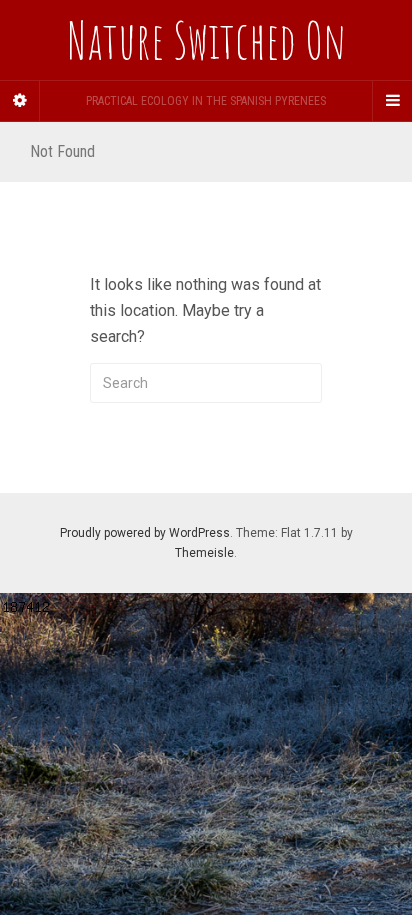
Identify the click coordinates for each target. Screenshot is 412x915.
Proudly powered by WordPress (145, 533)
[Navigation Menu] (392, 101)
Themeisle (204, 553)
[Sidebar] (20, 101)
